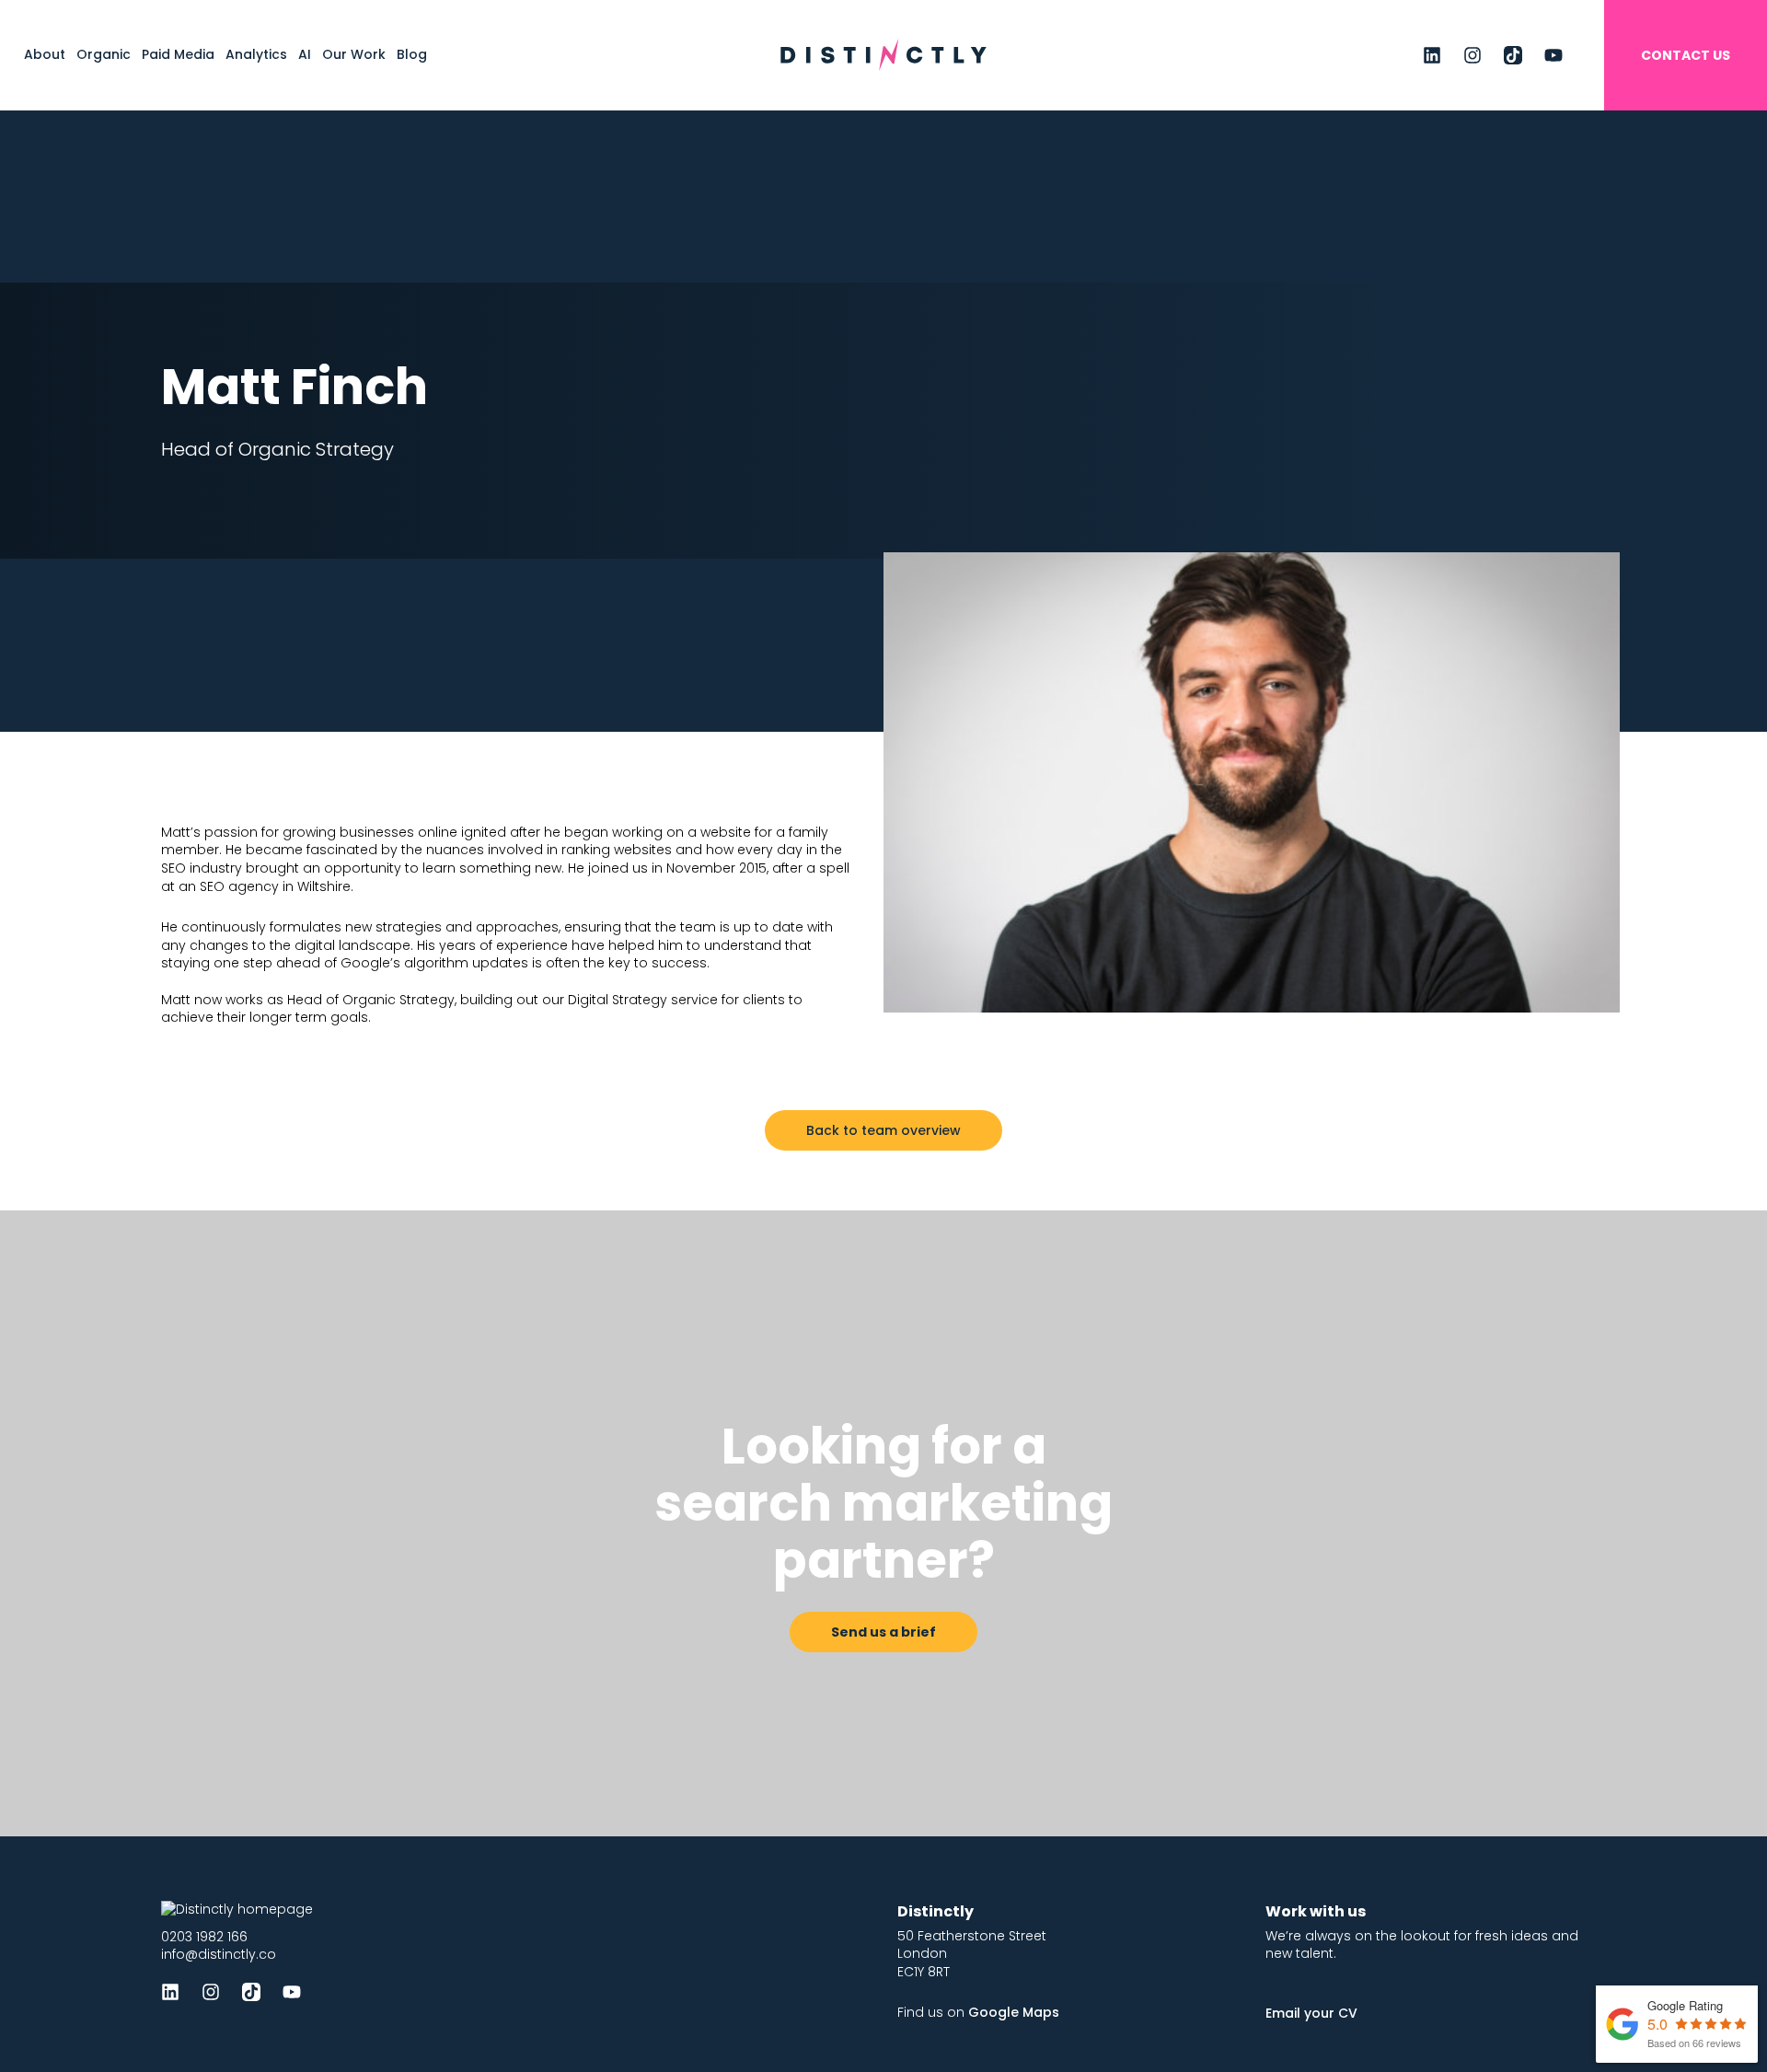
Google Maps (1014, 2012)
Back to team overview (883, 1130)
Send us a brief (883, 1632)
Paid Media (178, 54)
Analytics (256, 54)
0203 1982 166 (204, 1937)
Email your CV (1311, 2013)
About (45, 54)
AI (305, 54)
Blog (412, 54)
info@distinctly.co (219, 1954)
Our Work (354, 54)
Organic (104, 54)
